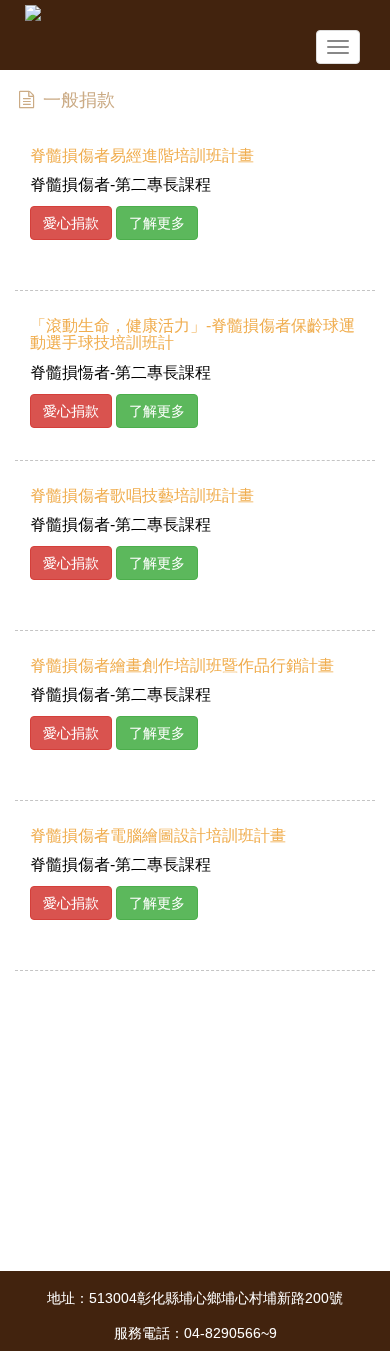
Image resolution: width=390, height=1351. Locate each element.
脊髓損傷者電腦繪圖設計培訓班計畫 (158, 835)
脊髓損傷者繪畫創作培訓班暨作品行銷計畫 (182, 665)
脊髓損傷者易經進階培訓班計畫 (142, 155)
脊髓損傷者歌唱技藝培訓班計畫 (142, 495)
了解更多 (157, 223)
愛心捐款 (71, 223)
